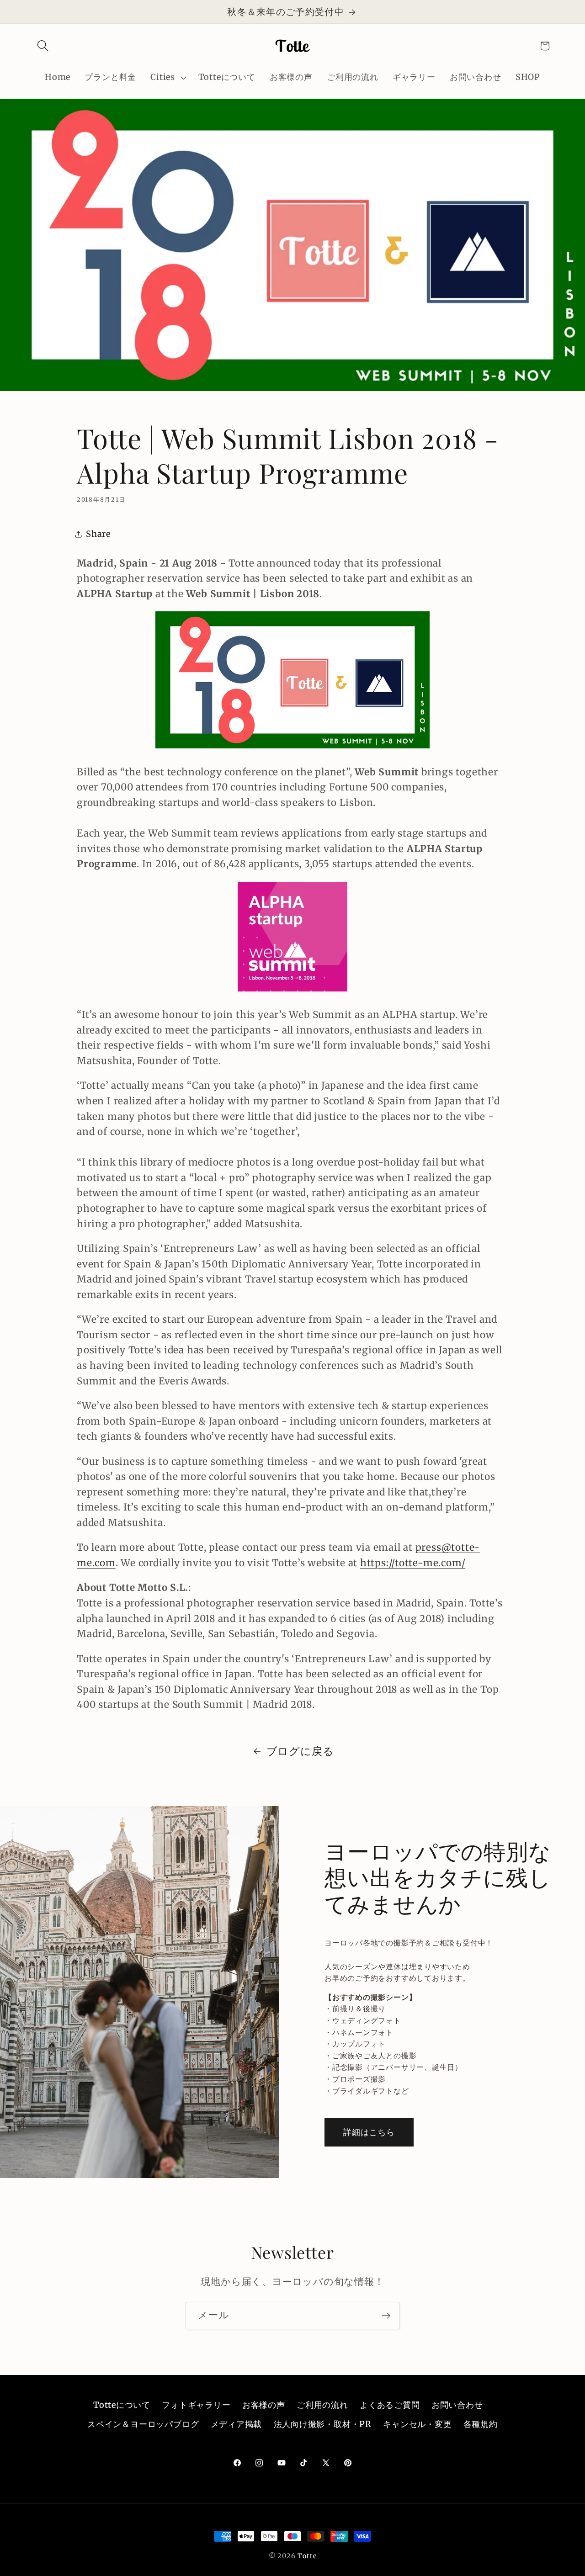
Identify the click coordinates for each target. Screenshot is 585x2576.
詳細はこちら (369, 2132)
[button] (43, 46)
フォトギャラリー (196, 2405)
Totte (307, 2556)
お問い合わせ (457, 2405)
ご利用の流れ (322, 2405)
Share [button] (98, 534)
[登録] (386, 2316)
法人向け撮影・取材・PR (323, 2424)
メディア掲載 (237, 2424)
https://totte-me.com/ (413, 1563)
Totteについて (122, 2405)
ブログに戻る (300, 1751)
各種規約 (481, 2424)
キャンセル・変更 (417, 2424)
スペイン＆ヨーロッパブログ (143, 2424)
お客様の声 (264, 2405)
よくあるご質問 (390, 2405)
